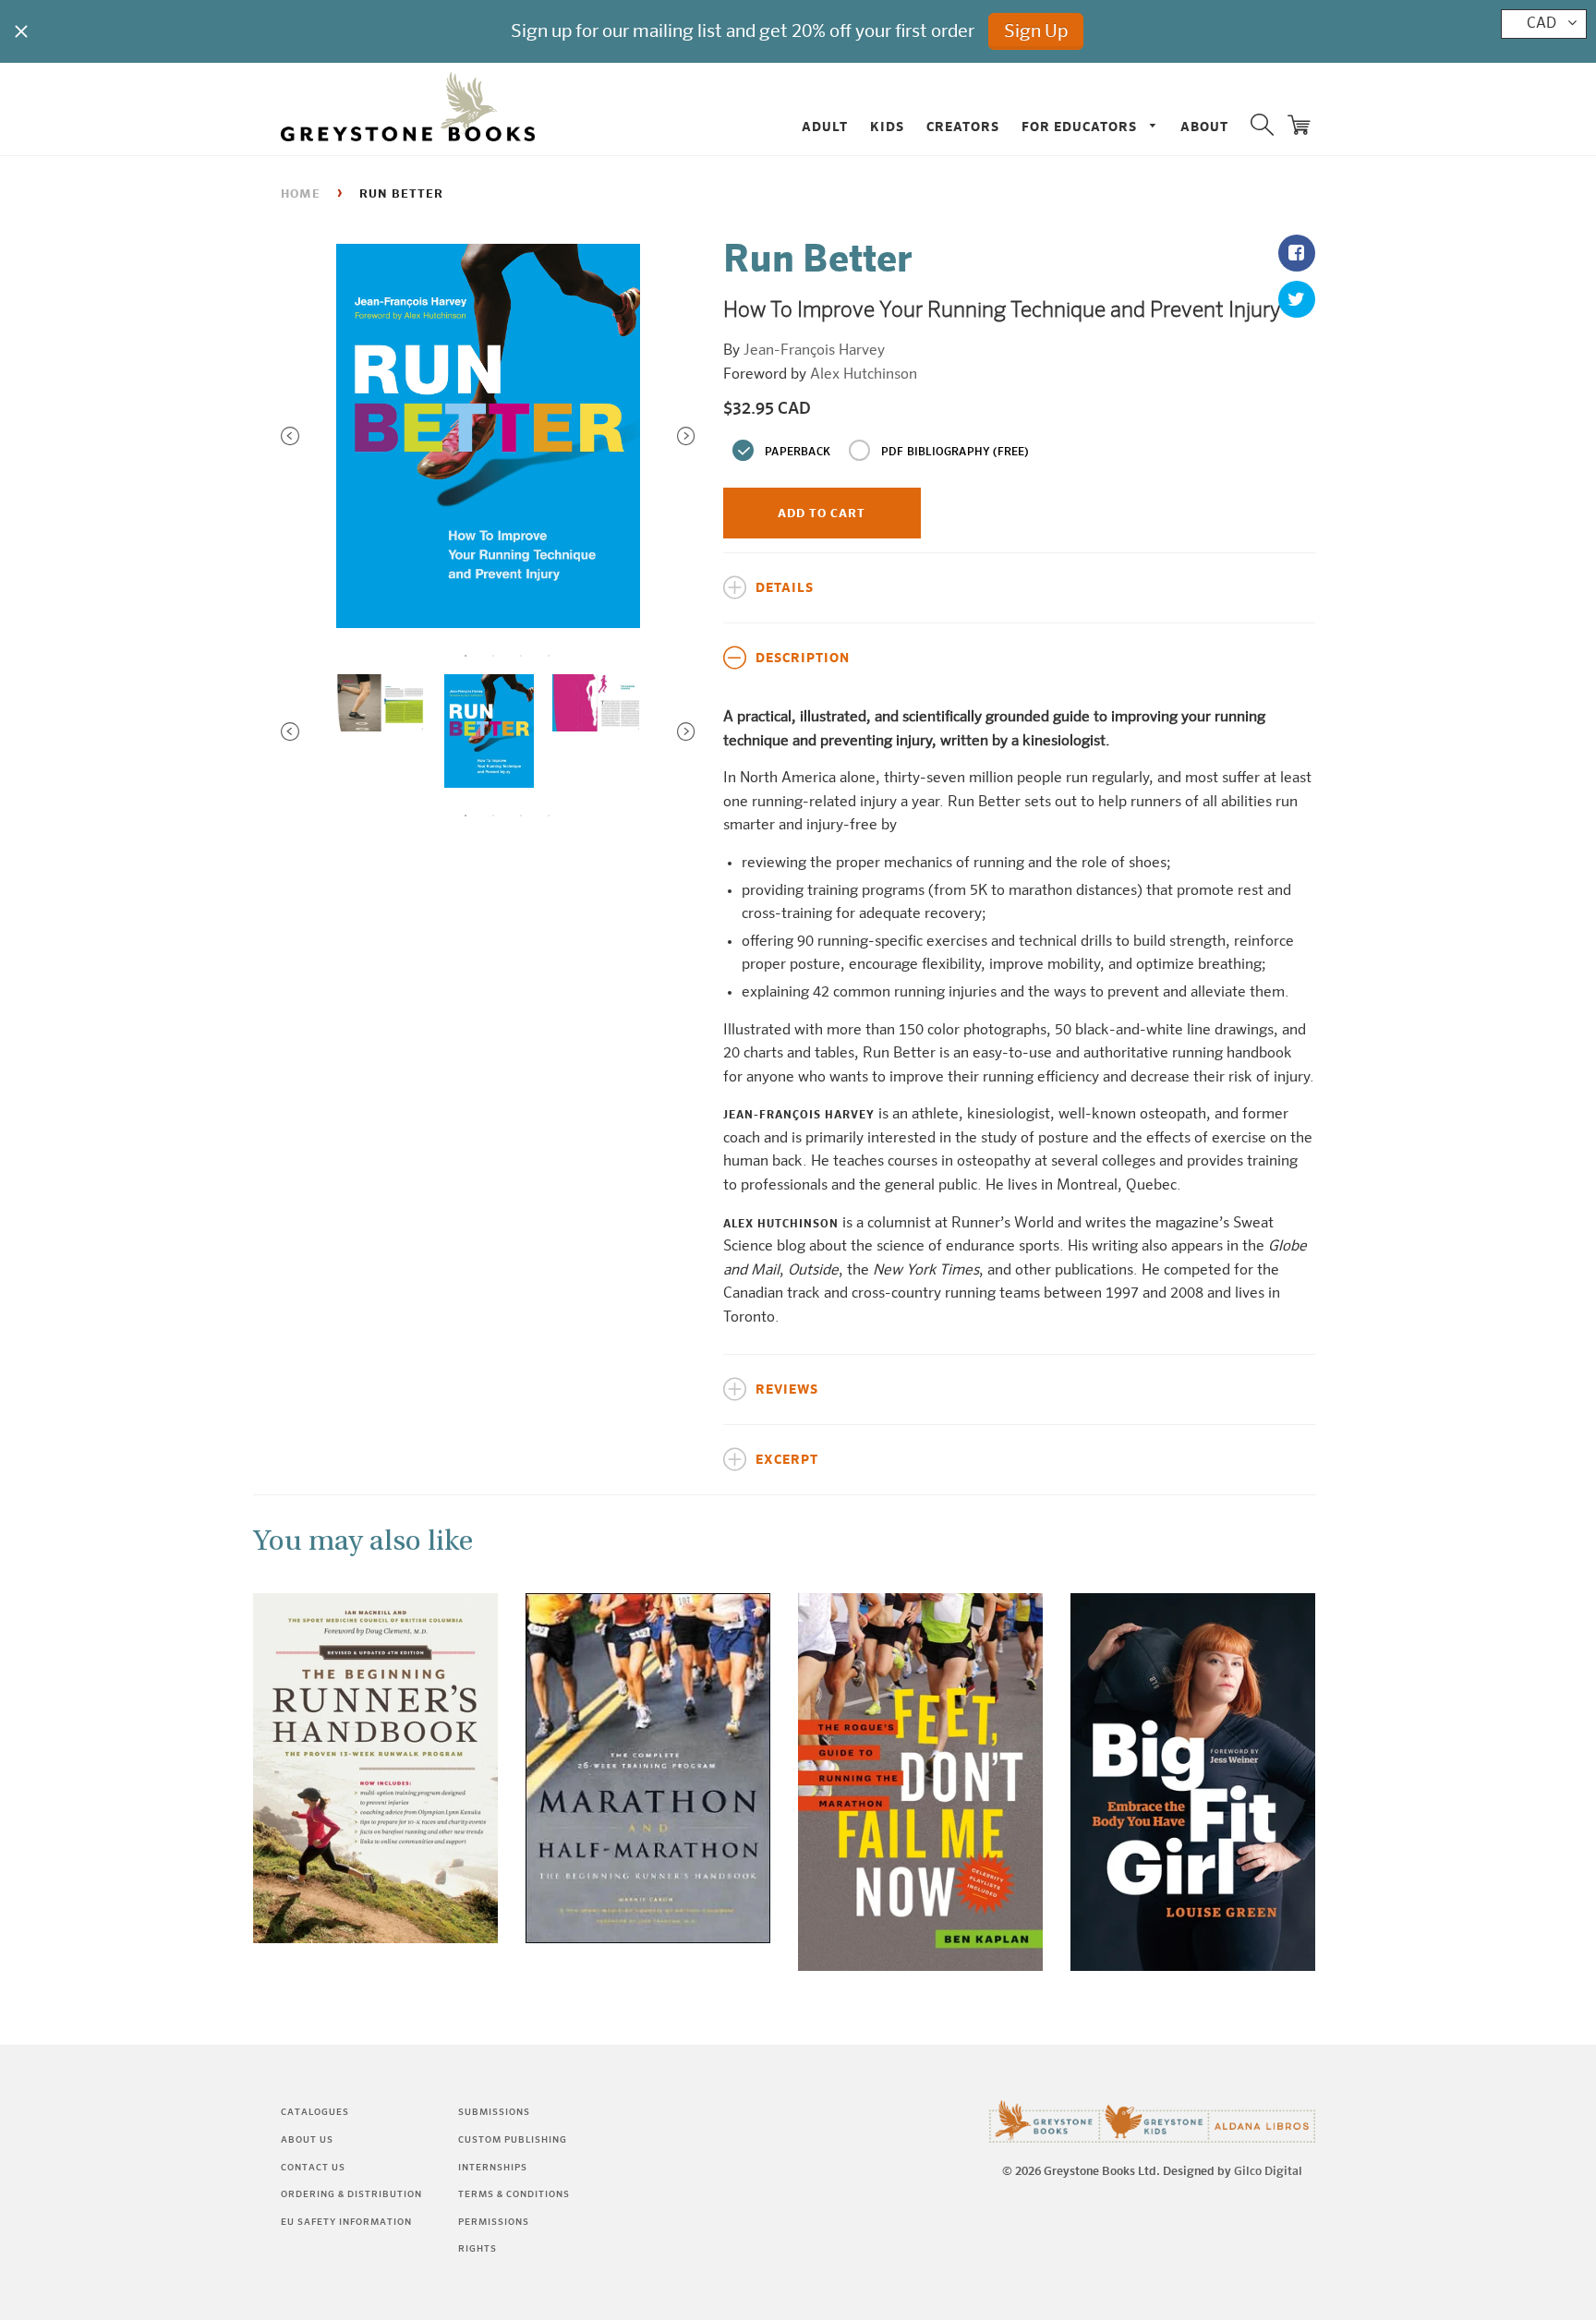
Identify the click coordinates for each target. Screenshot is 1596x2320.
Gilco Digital (1268, 2172)
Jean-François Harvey (814, 351)
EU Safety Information (346, 2222)
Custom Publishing (513, 2140)
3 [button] (521, 656)
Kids (887, 127)
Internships (493, 2168)
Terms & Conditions (514, 2194)
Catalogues (315, 2112)
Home (301, 194)
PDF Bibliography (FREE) (955, 453)
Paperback (798, 453)
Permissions (494, 2222)
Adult (825, 127)
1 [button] (465, 656)
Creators (963, 127)
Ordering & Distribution (351, 2194)
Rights (478, 2249)
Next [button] (686, 436)
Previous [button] (290, 436)
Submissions (494, 2112)
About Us (307, 2140)
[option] (488, 436)
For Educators (1081, 127)
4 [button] (549, 656)
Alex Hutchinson (864, 375)
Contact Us (313, 2168)
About (1204, 127)
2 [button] (493, 656)
